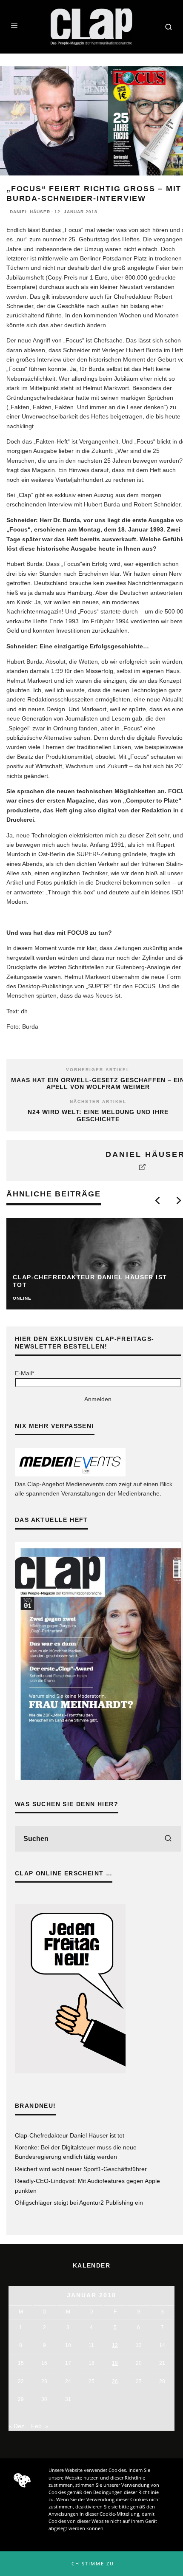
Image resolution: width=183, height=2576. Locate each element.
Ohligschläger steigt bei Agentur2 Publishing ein (79, 2203)
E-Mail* (24, 1373)
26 (115, 2381)
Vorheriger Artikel (98, 1070)
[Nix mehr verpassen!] (70, 1474)
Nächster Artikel (98, 1101)
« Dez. (17, 2426)
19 (115, 2363)
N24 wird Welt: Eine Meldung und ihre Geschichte (98, 1116)
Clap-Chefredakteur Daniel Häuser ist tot (70, 2135)
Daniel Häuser (30, 212)
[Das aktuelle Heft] (98, 1778)
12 (115, 2345)
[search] (168, 1839)
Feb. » (40, 2426)
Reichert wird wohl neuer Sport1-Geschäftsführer (81, 2169)
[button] (91, 2564)
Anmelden (98, 1399)
